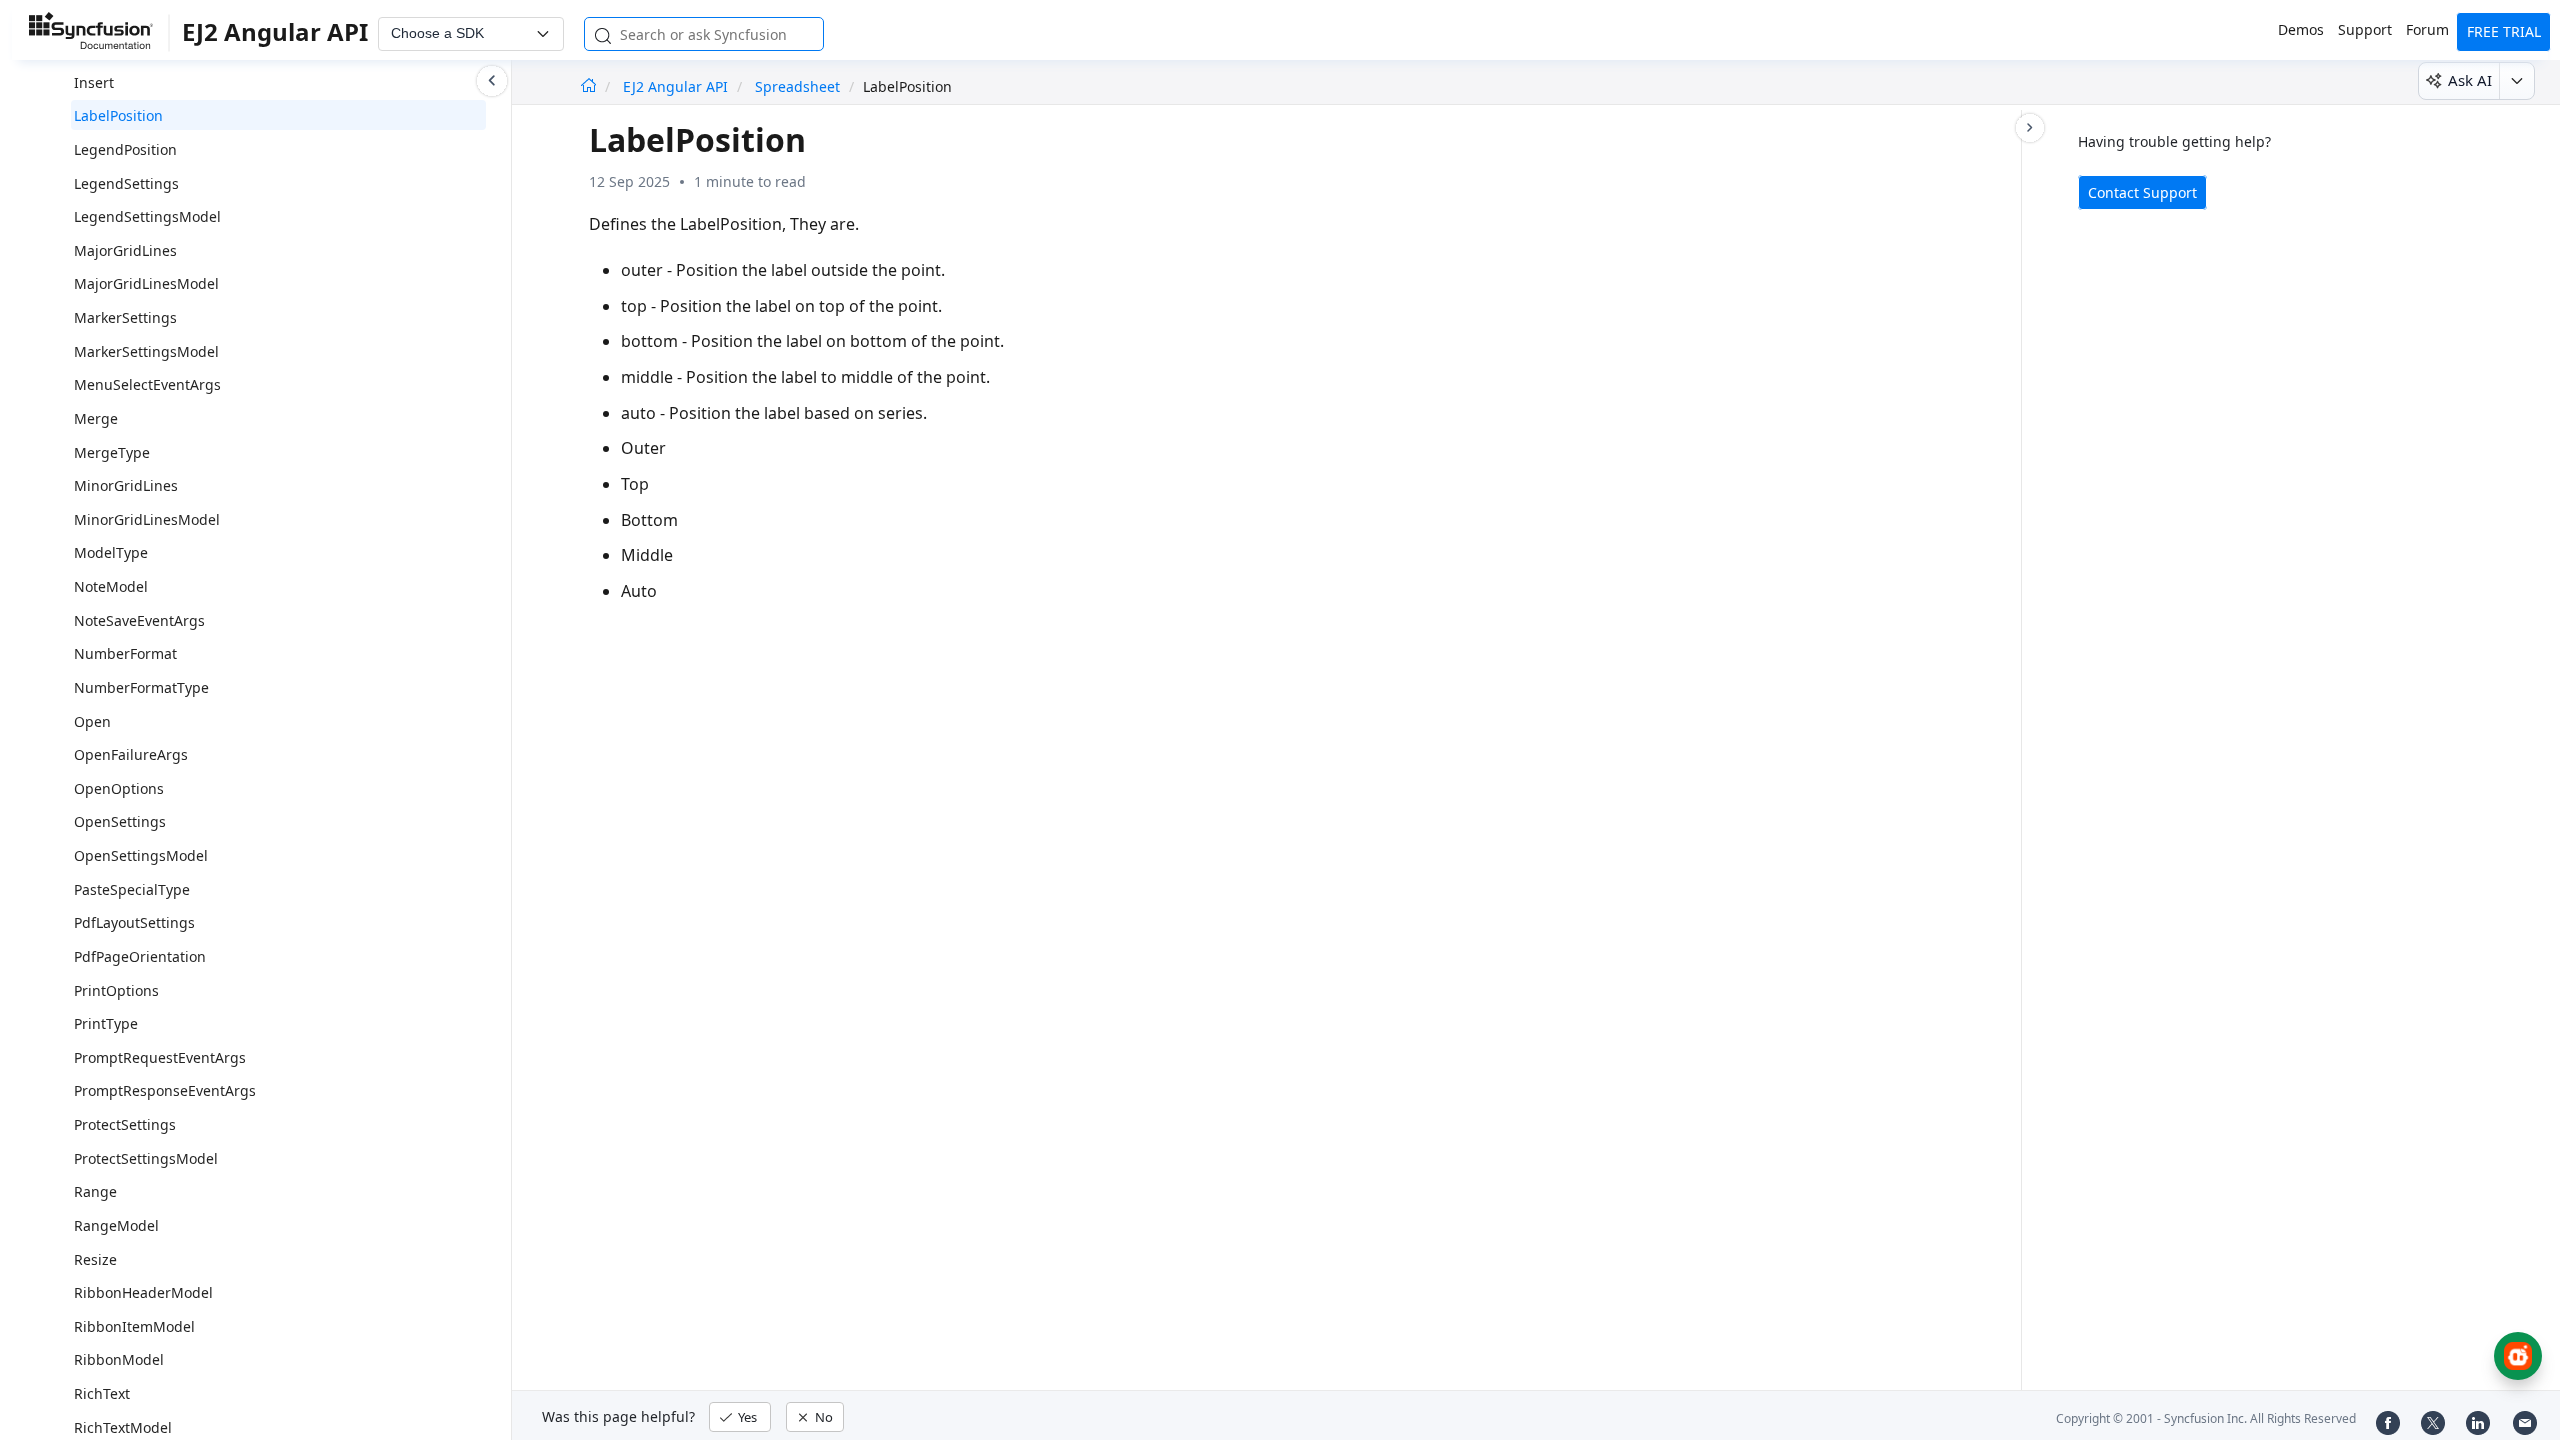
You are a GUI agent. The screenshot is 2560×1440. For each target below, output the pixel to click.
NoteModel (111, 586)
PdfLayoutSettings (134, 922)
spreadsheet (797, 86)
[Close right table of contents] (2030, 128)
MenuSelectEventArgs (147, 384)
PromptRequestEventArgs (160, 1057)
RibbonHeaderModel (143, 1292)
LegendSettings (126, 183)
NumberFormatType (141, 687)
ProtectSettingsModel (146, 1158)
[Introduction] (588, 86)
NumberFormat (125, 653)
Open (92, 721)
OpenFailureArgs (131, 754)
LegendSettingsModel (147, 216)
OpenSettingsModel (141, 855)
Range (95, 1191)
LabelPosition (118, 115)
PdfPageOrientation (140, 956)
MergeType (112, 452)
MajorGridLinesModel (146, 283)
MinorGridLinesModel (147, 519)
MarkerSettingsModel (146, 351)
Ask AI (2470, 80)
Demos (2301, 29)
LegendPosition (125, 149)
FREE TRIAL (2504, 31)
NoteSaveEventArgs (139, 620)
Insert (94, 82)
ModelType (111, 552)
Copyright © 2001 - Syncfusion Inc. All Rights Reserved (2206, 1418)
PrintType (106, 1023)
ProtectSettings (125, 1124)
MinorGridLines (126, 485)
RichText (102, 1393)
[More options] (2516, 81)
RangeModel (116, 1225)
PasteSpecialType (132, 889)
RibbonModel (119, 1359)
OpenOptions (119, 788)
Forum (2427, 29)
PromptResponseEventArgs (165, 1090)
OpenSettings (120, 821)
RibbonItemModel (134, 1326)
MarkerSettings (125, 317)
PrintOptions (116, 990)
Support (2365, 29)
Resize (95, 1259)
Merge (96, 418)
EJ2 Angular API (677, 86)
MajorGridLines (125, 250)
